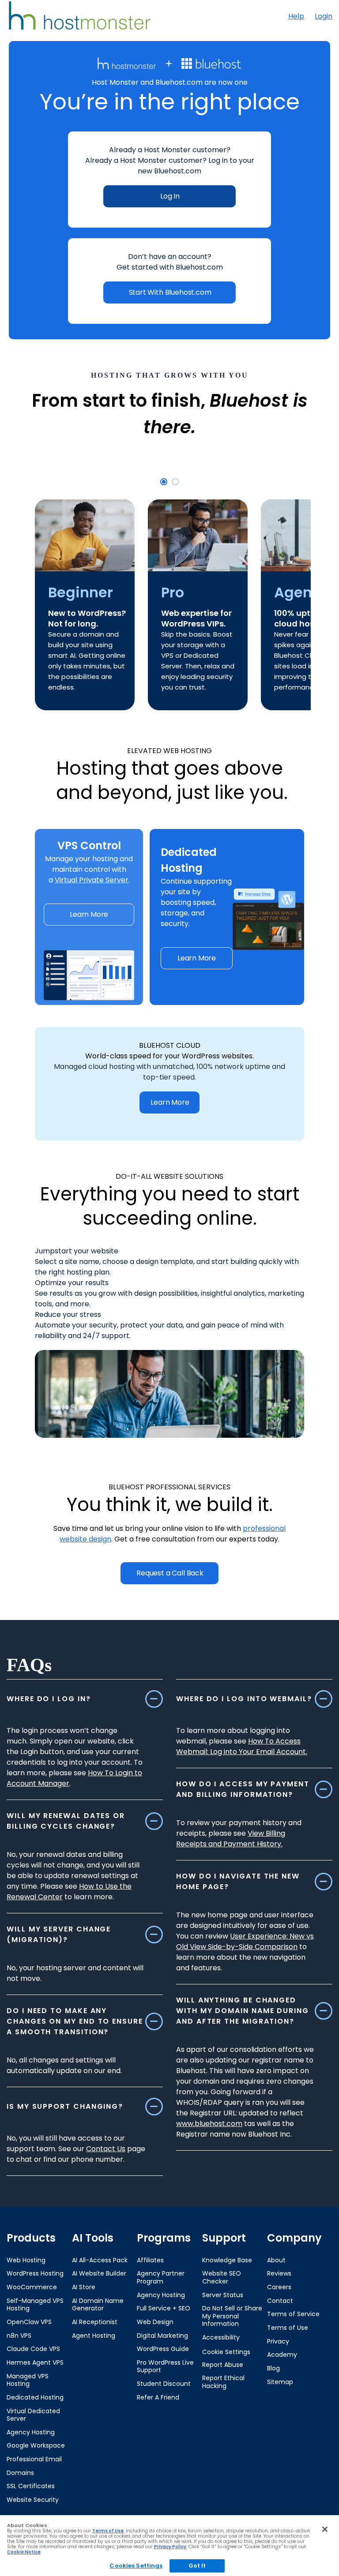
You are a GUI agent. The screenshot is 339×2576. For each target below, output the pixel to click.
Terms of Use (108, 2531)
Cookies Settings (136, 2566)
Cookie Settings (226, 2352)
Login (324, 16)
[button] (164, 482)
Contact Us (106, 2149)
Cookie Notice (24, 2552)
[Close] (325, 2529)
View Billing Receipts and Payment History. (231, 1839)
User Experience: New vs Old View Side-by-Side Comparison (245, 1941)
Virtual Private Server (92, 880)
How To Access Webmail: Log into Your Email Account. (242, 1746)
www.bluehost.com (209, 2124)
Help (296, 16)
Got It (197, 2566)
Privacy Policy (170, 2547)
